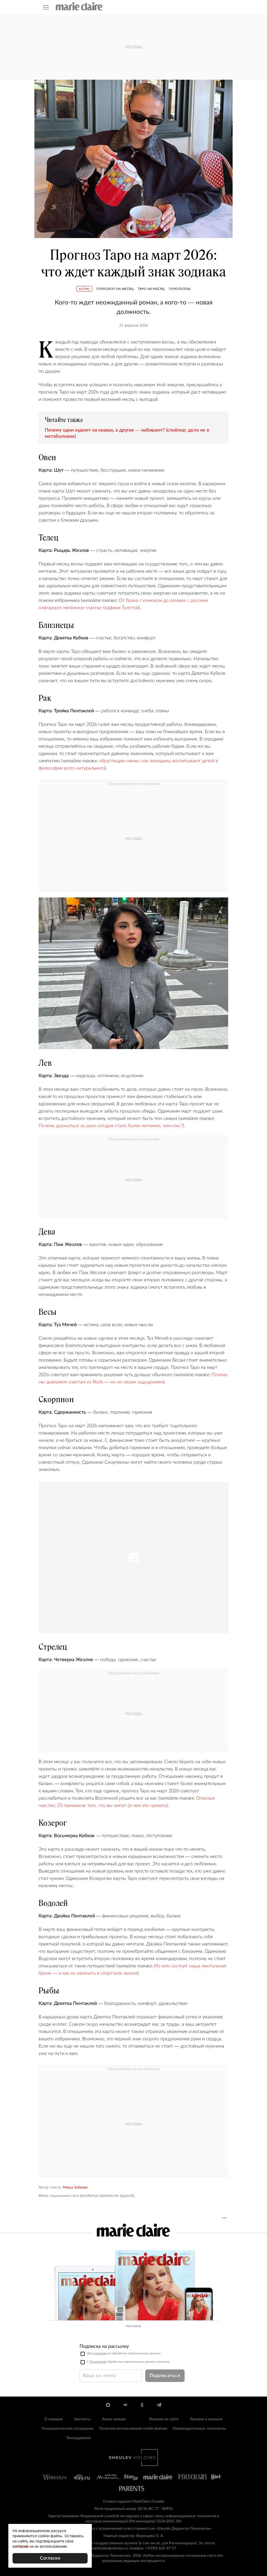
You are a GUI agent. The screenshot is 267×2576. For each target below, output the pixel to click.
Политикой (98, 2362)
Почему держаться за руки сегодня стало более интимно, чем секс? (111, 1126)
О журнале (54, 2419)
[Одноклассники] (142, 2405)
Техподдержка (78, 2438)
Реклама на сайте (164, 2419)
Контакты (82, 2419)
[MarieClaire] (79, 6)
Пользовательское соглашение (68, 2429)
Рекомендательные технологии (199, 2429)
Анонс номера (114, 2419)
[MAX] (108, 2405)
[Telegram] (159, 2405)
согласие (100, 2353)
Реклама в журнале (206, 2419)
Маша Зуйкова (75, 2187)
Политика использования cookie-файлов (133, 2429)
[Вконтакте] (125, 2405)
